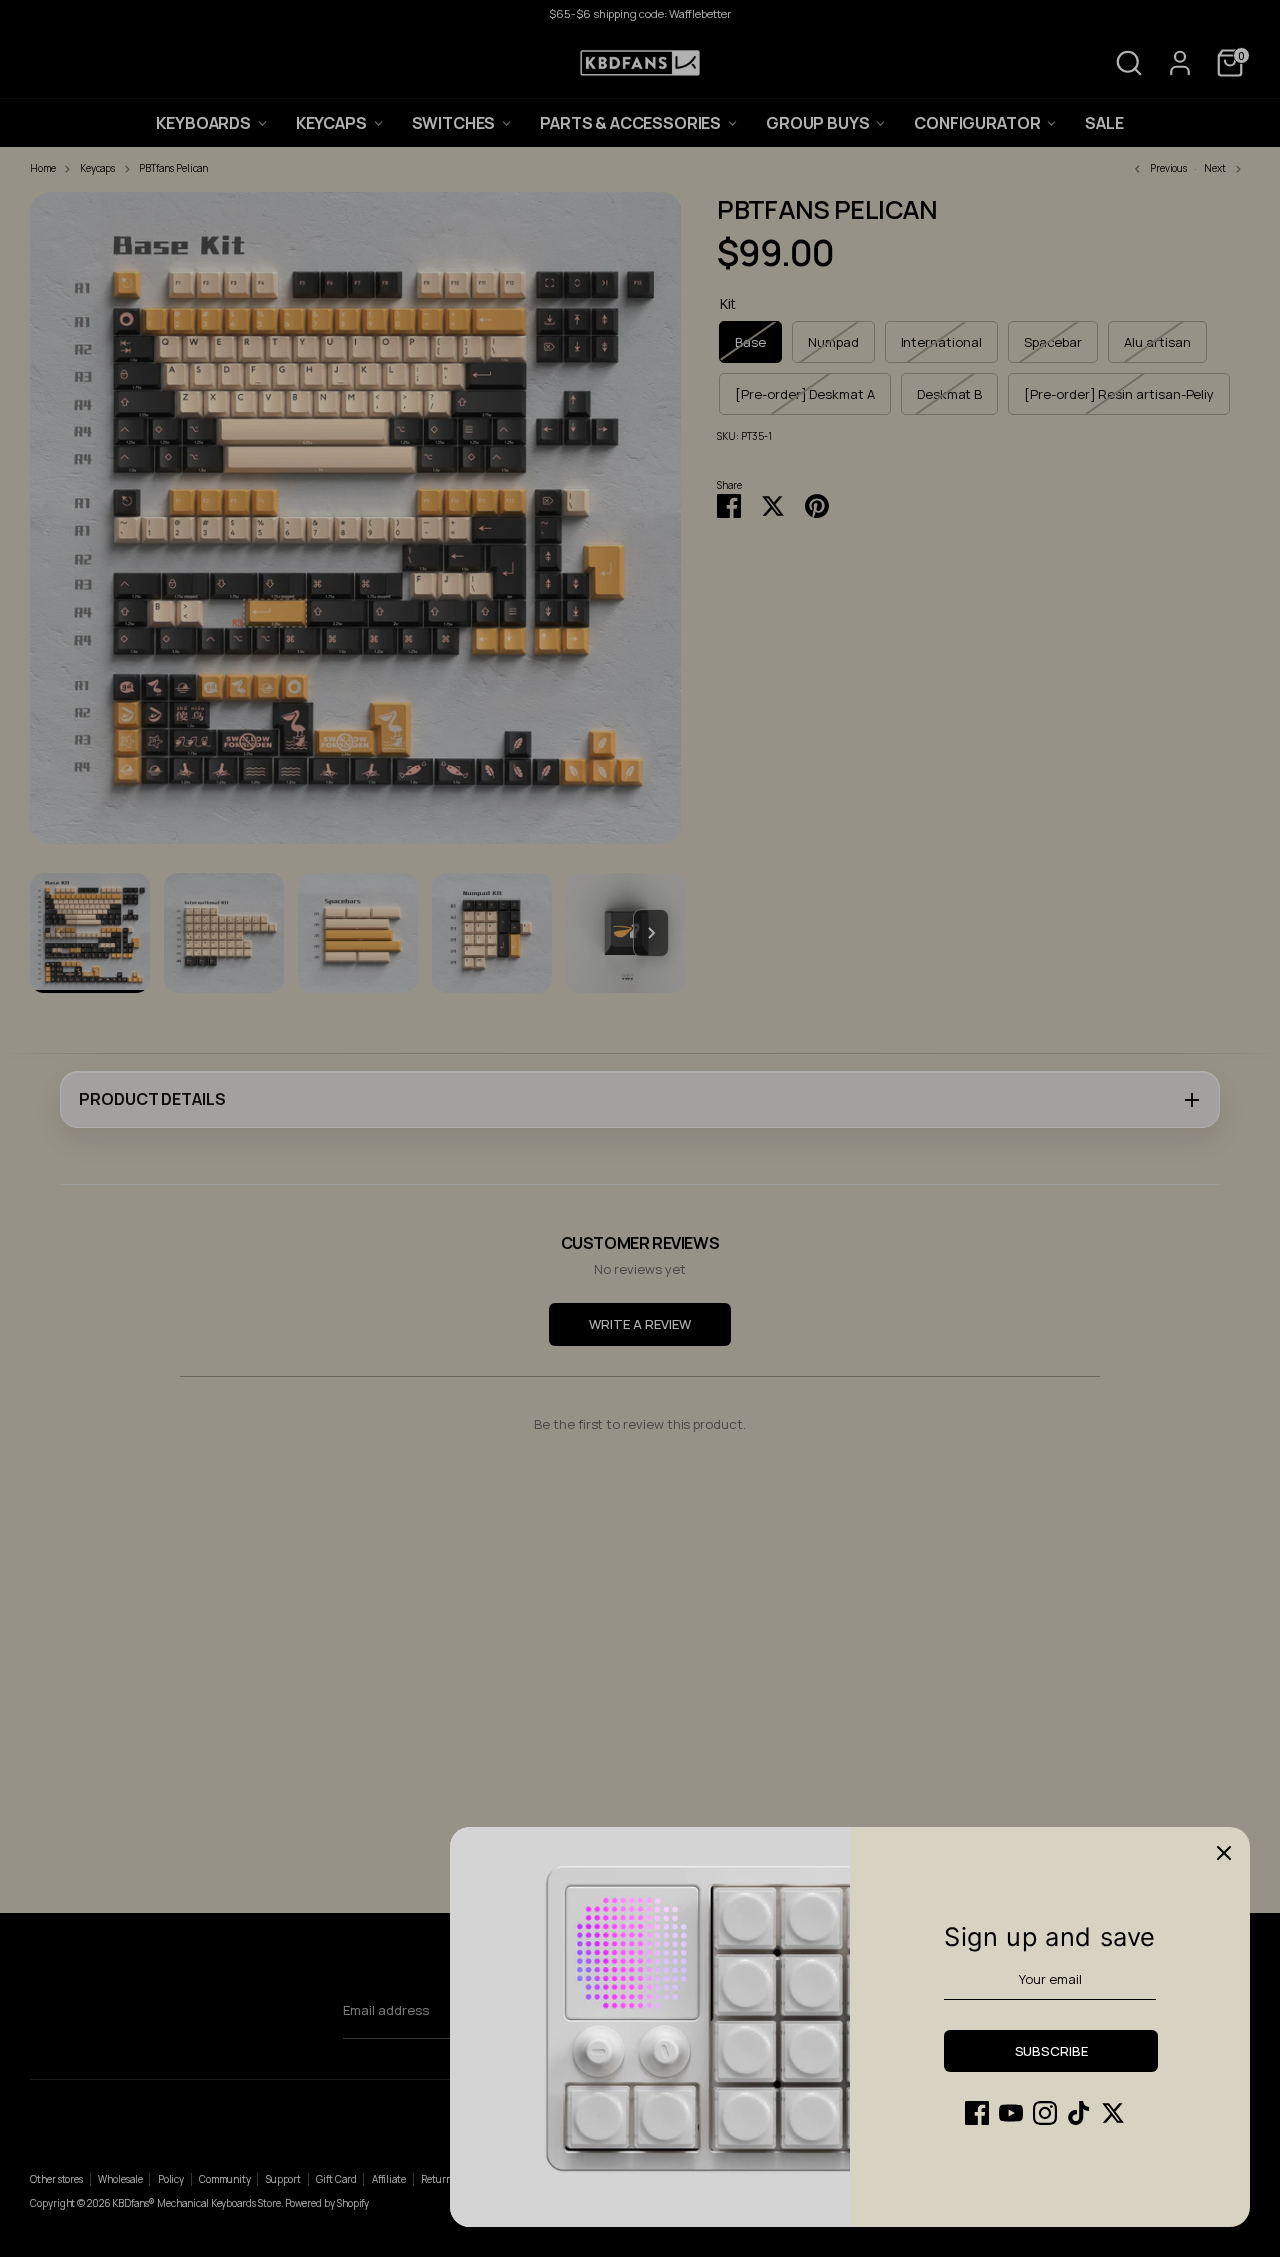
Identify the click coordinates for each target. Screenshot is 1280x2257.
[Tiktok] (1079, 2113)
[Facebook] (977, 2113)
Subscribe (1051, 2051)
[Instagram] (1045, 2113)
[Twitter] (1113, 2113)
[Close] (1224, 1853)
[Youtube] (1011, 2113)
